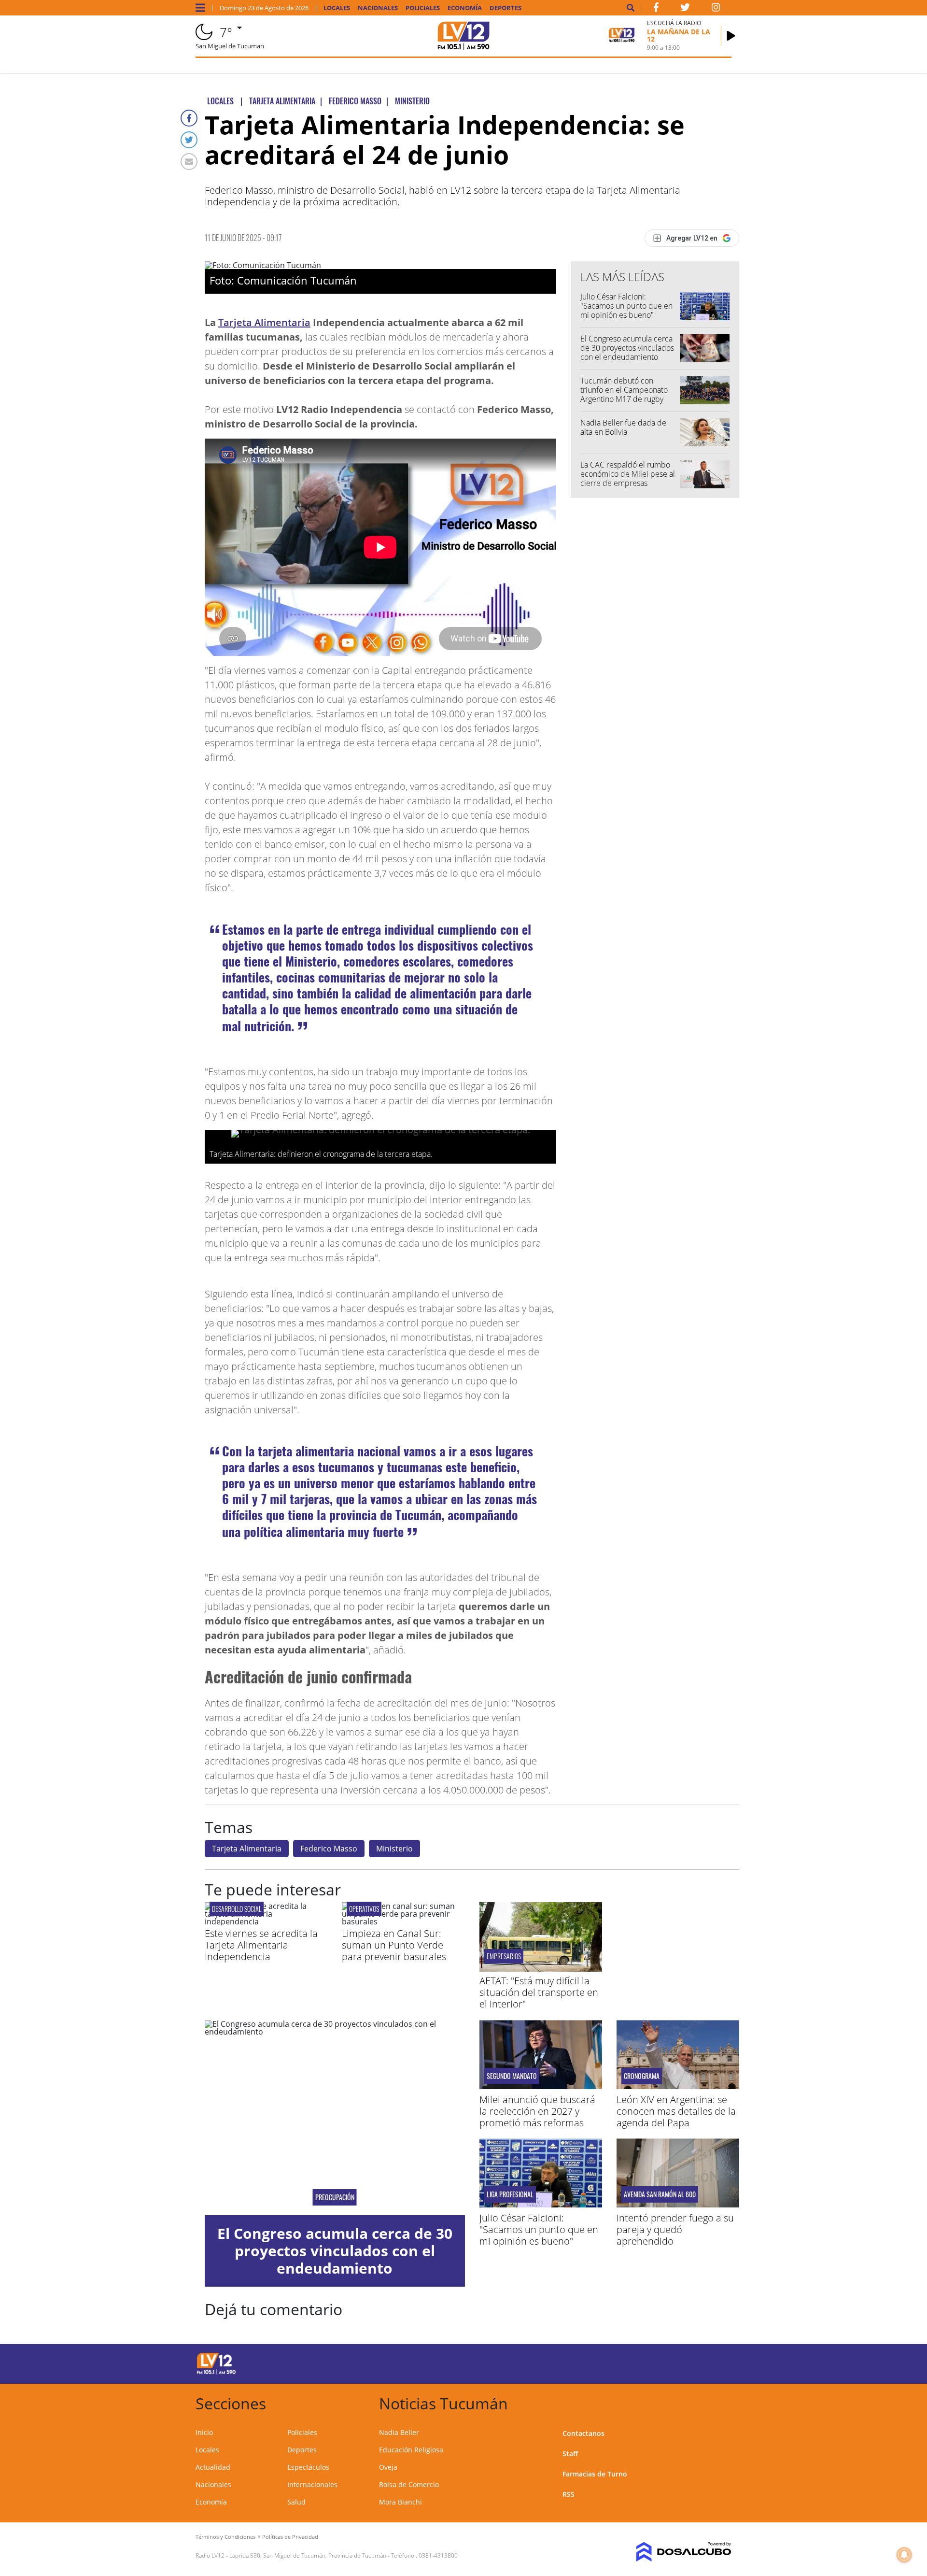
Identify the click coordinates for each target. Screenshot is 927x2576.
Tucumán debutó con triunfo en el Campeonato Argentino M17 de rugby (624, 390)
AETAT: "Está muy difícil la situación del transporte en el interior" (539, 1992)
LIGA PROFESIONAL (510, 2194)
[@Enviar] (189, 162)
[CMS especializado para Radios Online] (670, 2552)
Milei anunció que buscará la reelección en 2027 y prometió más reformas (537, 2111)
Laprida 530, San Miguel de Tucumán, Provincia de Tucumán (308, 2555)
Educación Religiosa (411, 2450)
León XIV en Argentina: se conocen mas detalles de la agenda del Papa (676, 2111)
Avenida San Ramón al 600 (660, 2194)
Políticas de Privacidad (290, 2537)
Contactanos (583, 2433)
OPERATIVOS (364, 1909)
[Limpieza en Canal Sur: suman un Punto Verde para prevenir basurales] (403, 1921)
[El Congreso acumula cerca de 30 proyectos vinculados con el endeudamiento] (335, 2118)
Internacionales (312, 2484)
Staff (570, 2454)
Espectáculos (308, 2467)
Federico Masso (329, 1849)
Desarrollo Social (237, 1909)
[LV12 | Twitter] (685, 9)
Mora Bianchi (400, 2502)
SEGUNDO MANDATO (512, 2076)
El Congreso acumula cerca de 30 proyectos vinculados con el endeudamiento (627, 348)
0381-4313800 (438, 2555)
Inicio (204, 2432)
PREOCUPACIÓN (335, 2197)
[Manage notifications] (904, 2555)
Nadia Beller (399, 2432)
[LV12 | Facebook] (656, 9)
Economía (465, 8)
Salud (296, 2502)
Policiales (423, 8)
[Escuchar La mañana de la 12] (731, 36)
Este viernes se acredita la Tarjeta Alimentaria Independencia (261, 1945)
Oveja (388, 2467)
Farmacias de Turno (595, 2474)
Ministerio (394, 1849)
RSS (569, 2494)
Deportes (506, 8)
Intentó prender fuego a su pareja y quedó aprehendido (675, 2229)
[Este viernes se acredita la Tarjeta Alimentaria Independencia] (266, 1921)
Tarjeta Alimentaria (264, 322)
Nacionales (378, 8)
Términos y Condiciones (225, 2537)
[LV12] (216, 2373)
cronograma (642, 2076)
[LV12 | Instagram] (716, 9)
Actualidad (213, 2467)
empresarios (504, 1956)
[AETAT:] (541, 1969)
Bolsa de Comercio (409, 2484)
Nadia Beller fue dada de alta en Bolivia (623, 427)
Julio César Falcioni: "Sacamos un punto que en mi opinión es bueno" (626, 306)
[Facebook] (189, 118)
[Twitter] (189, 140)
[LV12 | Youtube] (664, 2362)
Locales (337, 8)
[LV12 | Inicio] (721, 2402)
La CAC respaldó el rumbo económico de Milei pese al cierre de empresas (628, 474)
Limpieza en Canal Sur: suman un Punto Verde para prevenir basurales (394, 1945)
